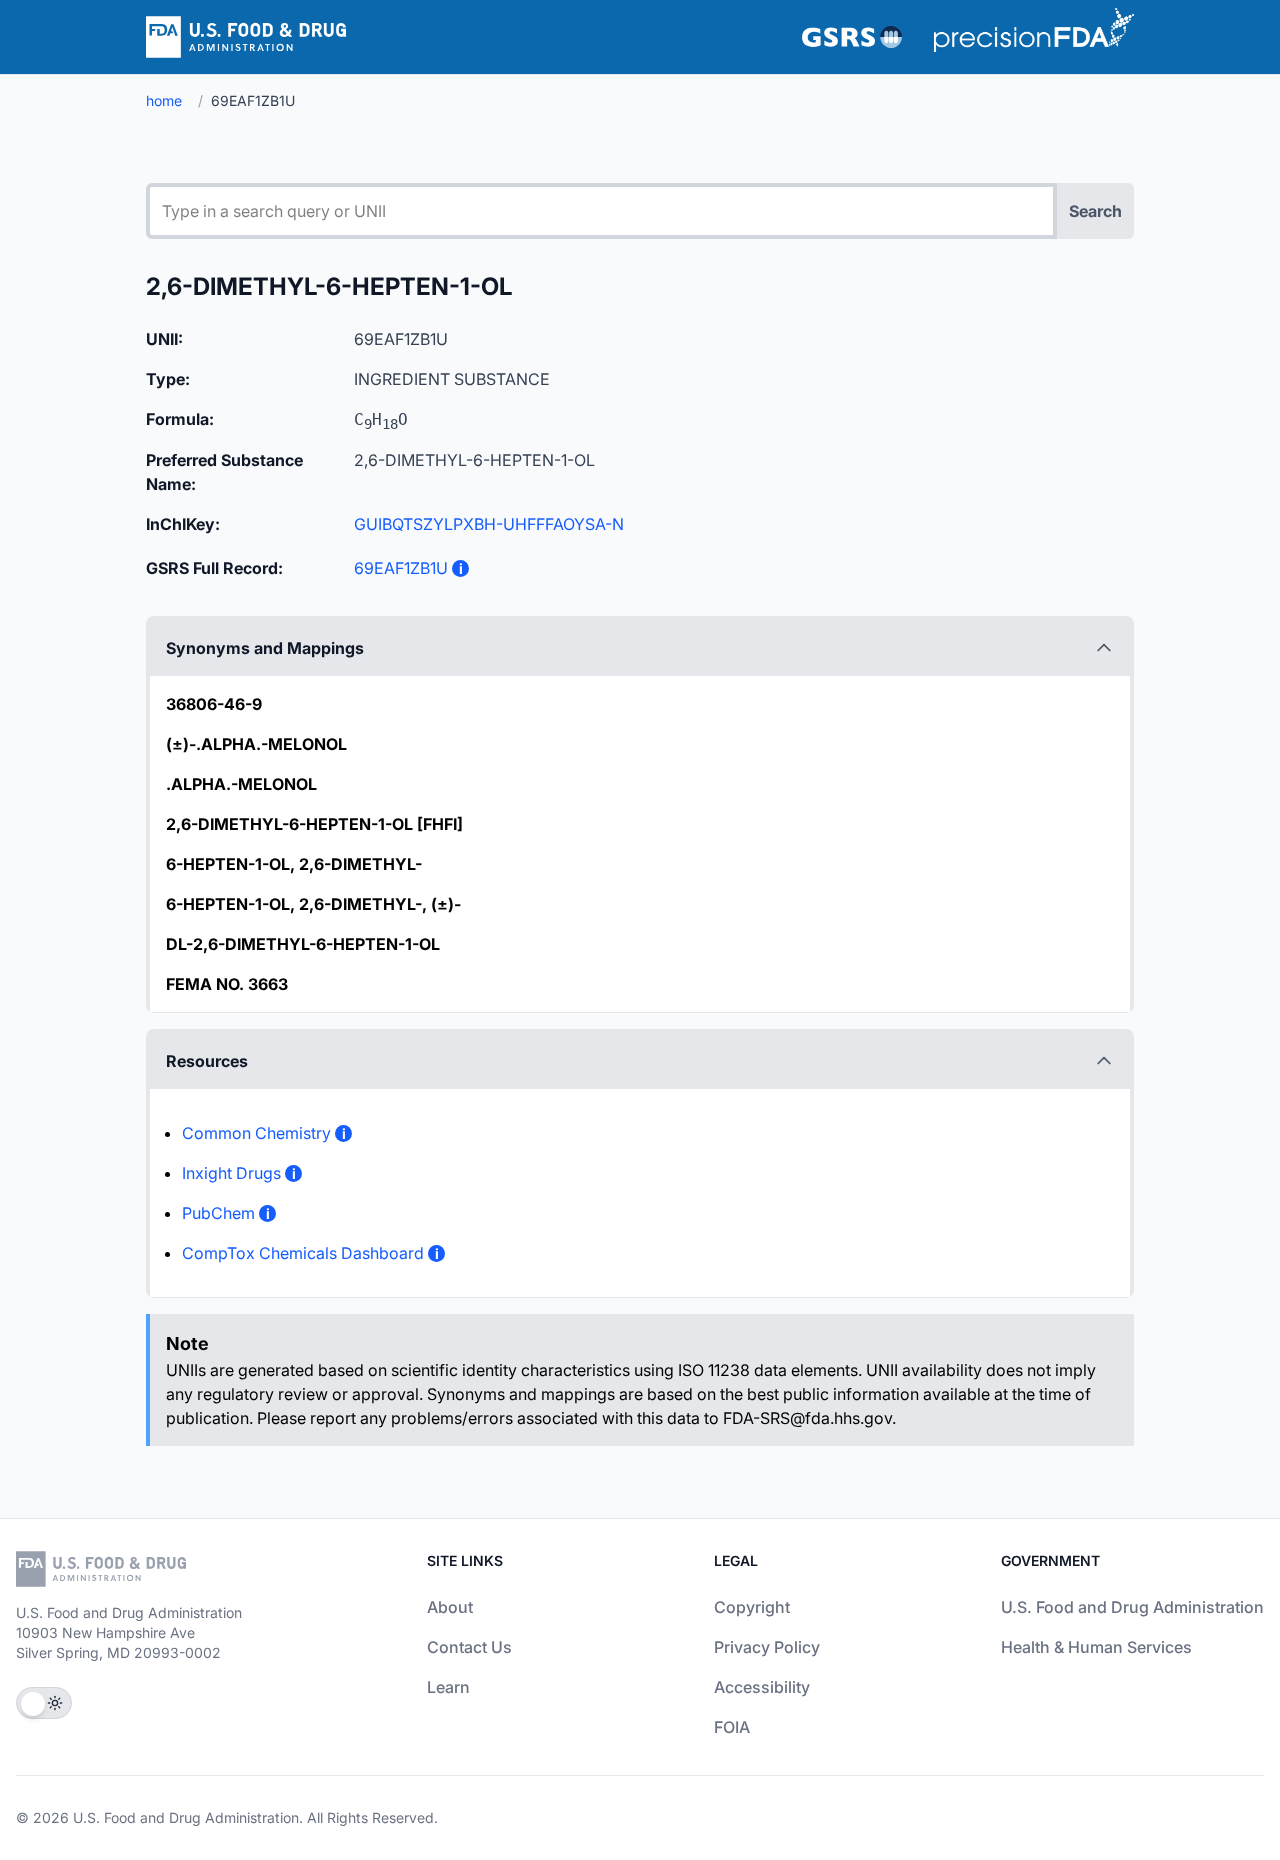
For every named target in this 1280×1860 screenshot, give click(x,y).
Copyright (752, 1607)
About (450, 1607)
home (164, 100)
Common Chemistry (256, 1133)
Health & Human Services (1096, 1647)
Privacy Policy (767, 1647)
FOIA (732, 1727)
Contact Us (469, 1647)
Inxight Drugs (231, 1173)
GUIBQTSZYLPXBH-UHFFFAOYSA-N (489, 524)
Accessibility (762, 1687)
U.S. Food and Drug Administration (1132, 1607)
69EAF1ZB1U (401, 568)
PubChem (218, 1213)
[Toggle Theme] (44, 1703)
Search (1095, 211)
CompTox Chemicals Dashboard (303, 1253)
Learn (448, 1687)
